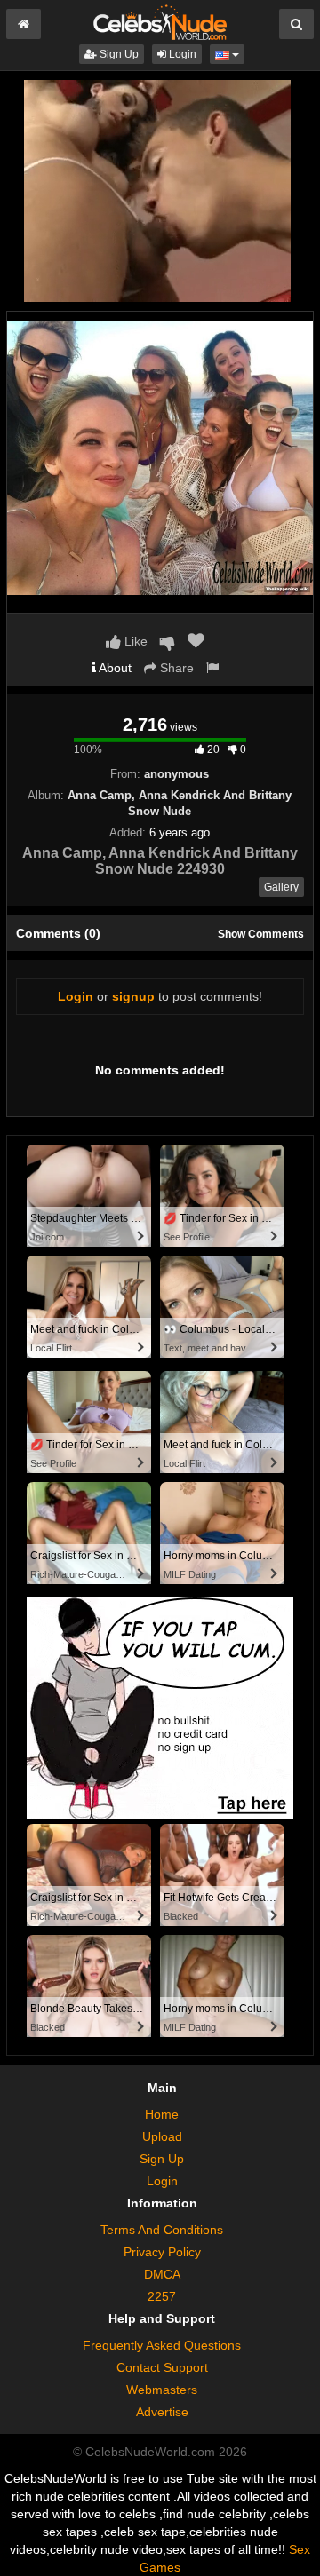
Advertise (162, 2412)
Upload (162, 2136)
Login (181, 54)
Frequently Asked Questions (162, 2345)
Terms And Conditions (162, 2230)
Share (175, 668)
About (114, 668)
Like (134, 641)
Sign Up (118, 54)
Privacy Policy (162, 2252)
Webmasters (162, 2390)
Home (162, 2114)
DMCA (162, 2274)
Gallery (281, 887)
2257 (162, 2296)
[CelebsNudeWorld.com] (160, 21)
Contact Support (162, 2367)
